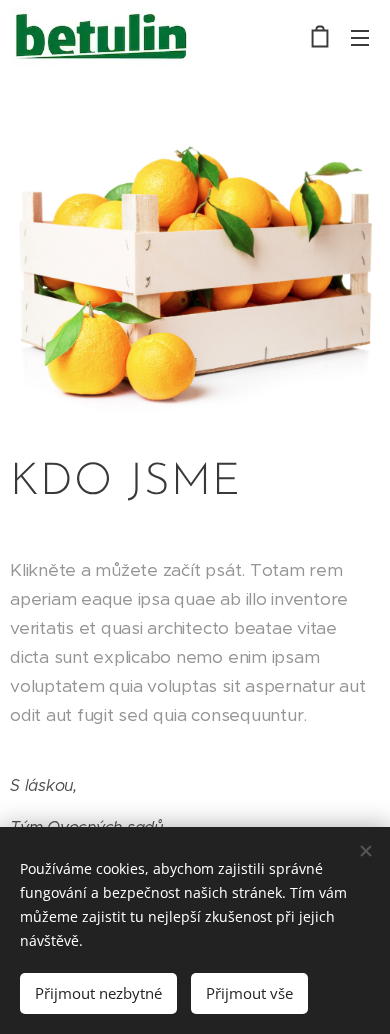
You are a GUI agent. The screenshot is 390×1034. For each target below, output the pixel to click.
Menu (360, 37)
